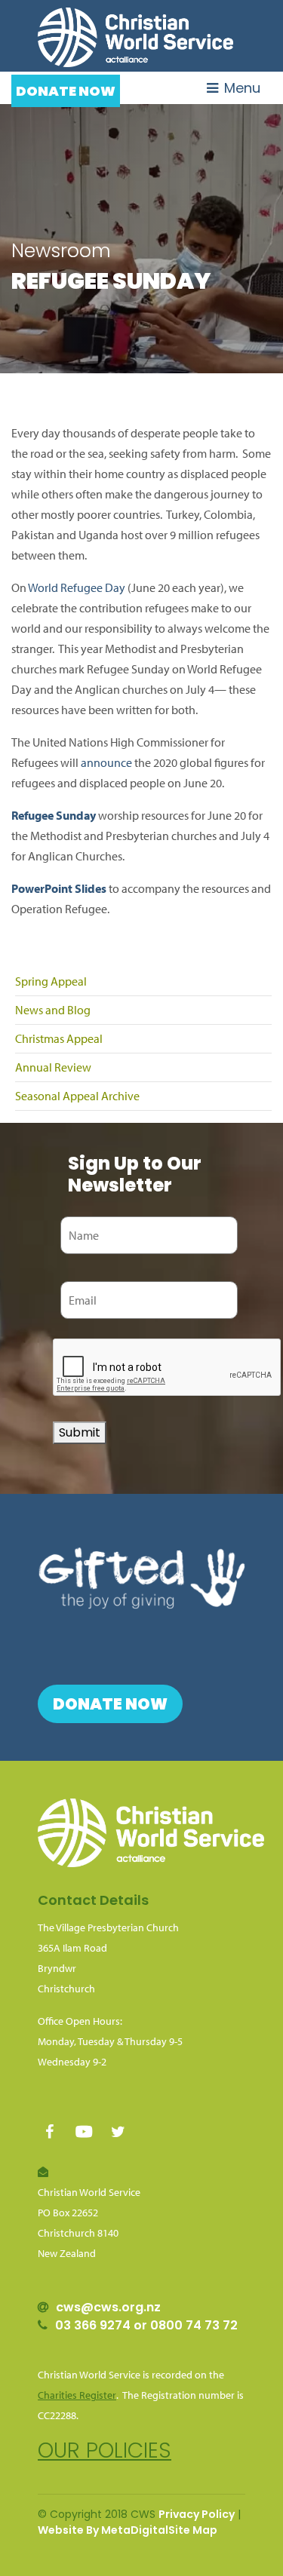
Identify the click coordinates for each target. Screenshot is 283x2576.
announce (106, 762)
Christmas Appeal (59, 1038)
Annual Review (53, 1067)
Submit (80, 1432)
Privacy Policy (197, 2514)
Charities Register (77, 2395)
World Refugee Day (77, 587)
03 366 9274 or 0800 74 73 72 (146, 2325)
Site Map (193, 2530)
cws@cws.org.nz (108, 2307)
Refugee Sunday (54, 815)
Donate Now (66, 91)
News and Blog (53, 1010)
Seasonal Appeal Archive (77, 1096)
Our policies (105, 2450)
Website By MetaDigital (103, 2530)
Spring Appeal (51, 981)
